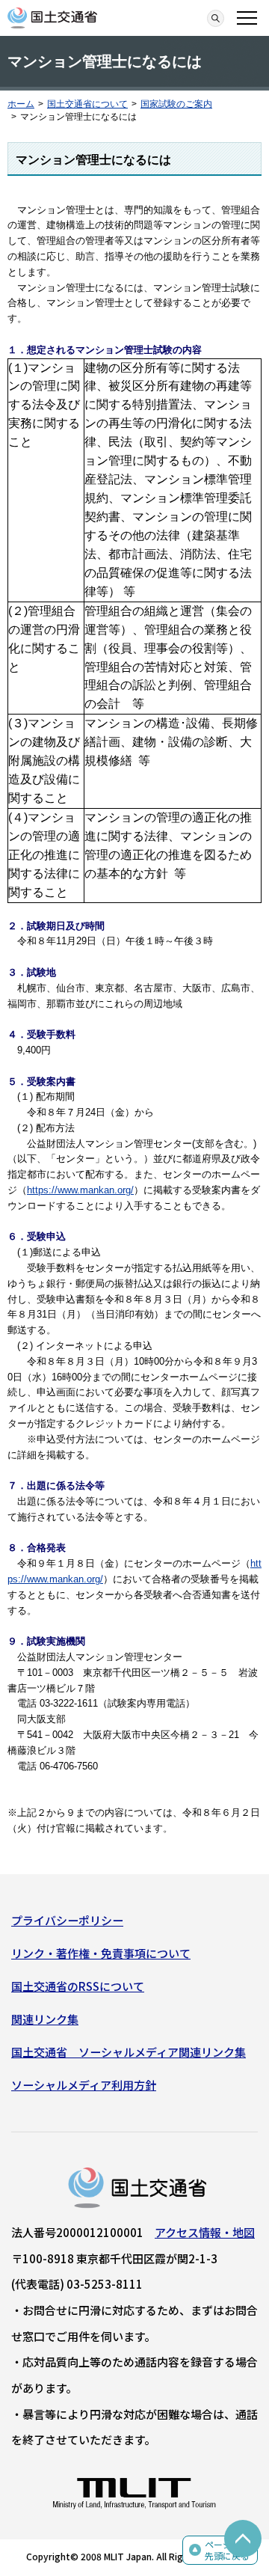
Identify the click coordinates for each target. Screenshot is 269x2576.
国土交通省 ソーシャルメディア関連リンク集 (129, 2052)
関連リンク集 (45, 2019)
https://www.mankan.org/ (80, 1190)
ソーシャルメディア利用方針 (84, 2085)
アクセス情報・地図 (205, 2232)
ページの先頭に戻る (227, 2550)
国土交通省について (87, 104)
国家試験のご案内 (176, 104)
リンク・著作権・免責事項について (101, 1953)
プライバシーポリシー (67, 1920)
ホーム (21, 104)
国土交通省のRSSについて (78, 1986)
